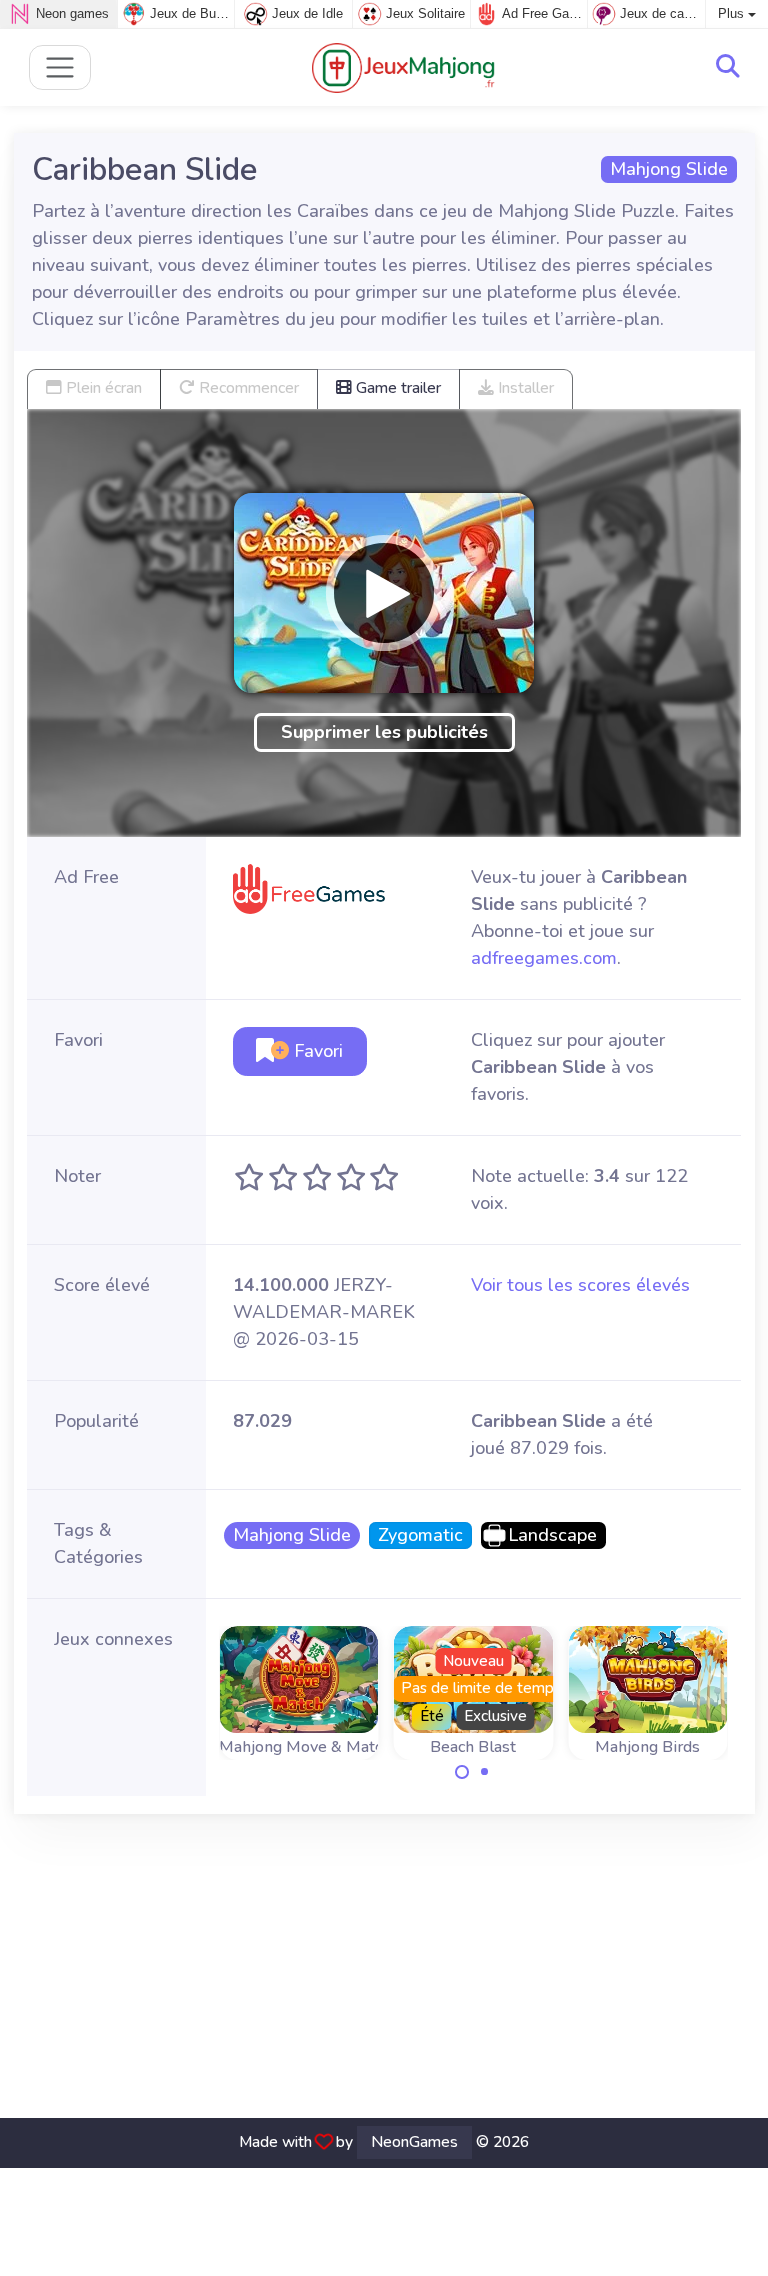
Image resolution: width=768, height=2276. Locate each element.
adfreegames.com (544, 958)
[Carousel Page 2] (485, 1772)
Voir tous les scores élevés (580, 1285)
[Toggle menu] (60, 67)
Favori (316, 1051)
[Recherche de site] (728, 67)
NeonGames (414, 2142)
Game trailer (396, 388)
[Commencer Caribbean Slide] (384, 593)
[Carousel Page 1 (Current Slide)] (462, 1772)
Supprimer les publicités (384, 732)
